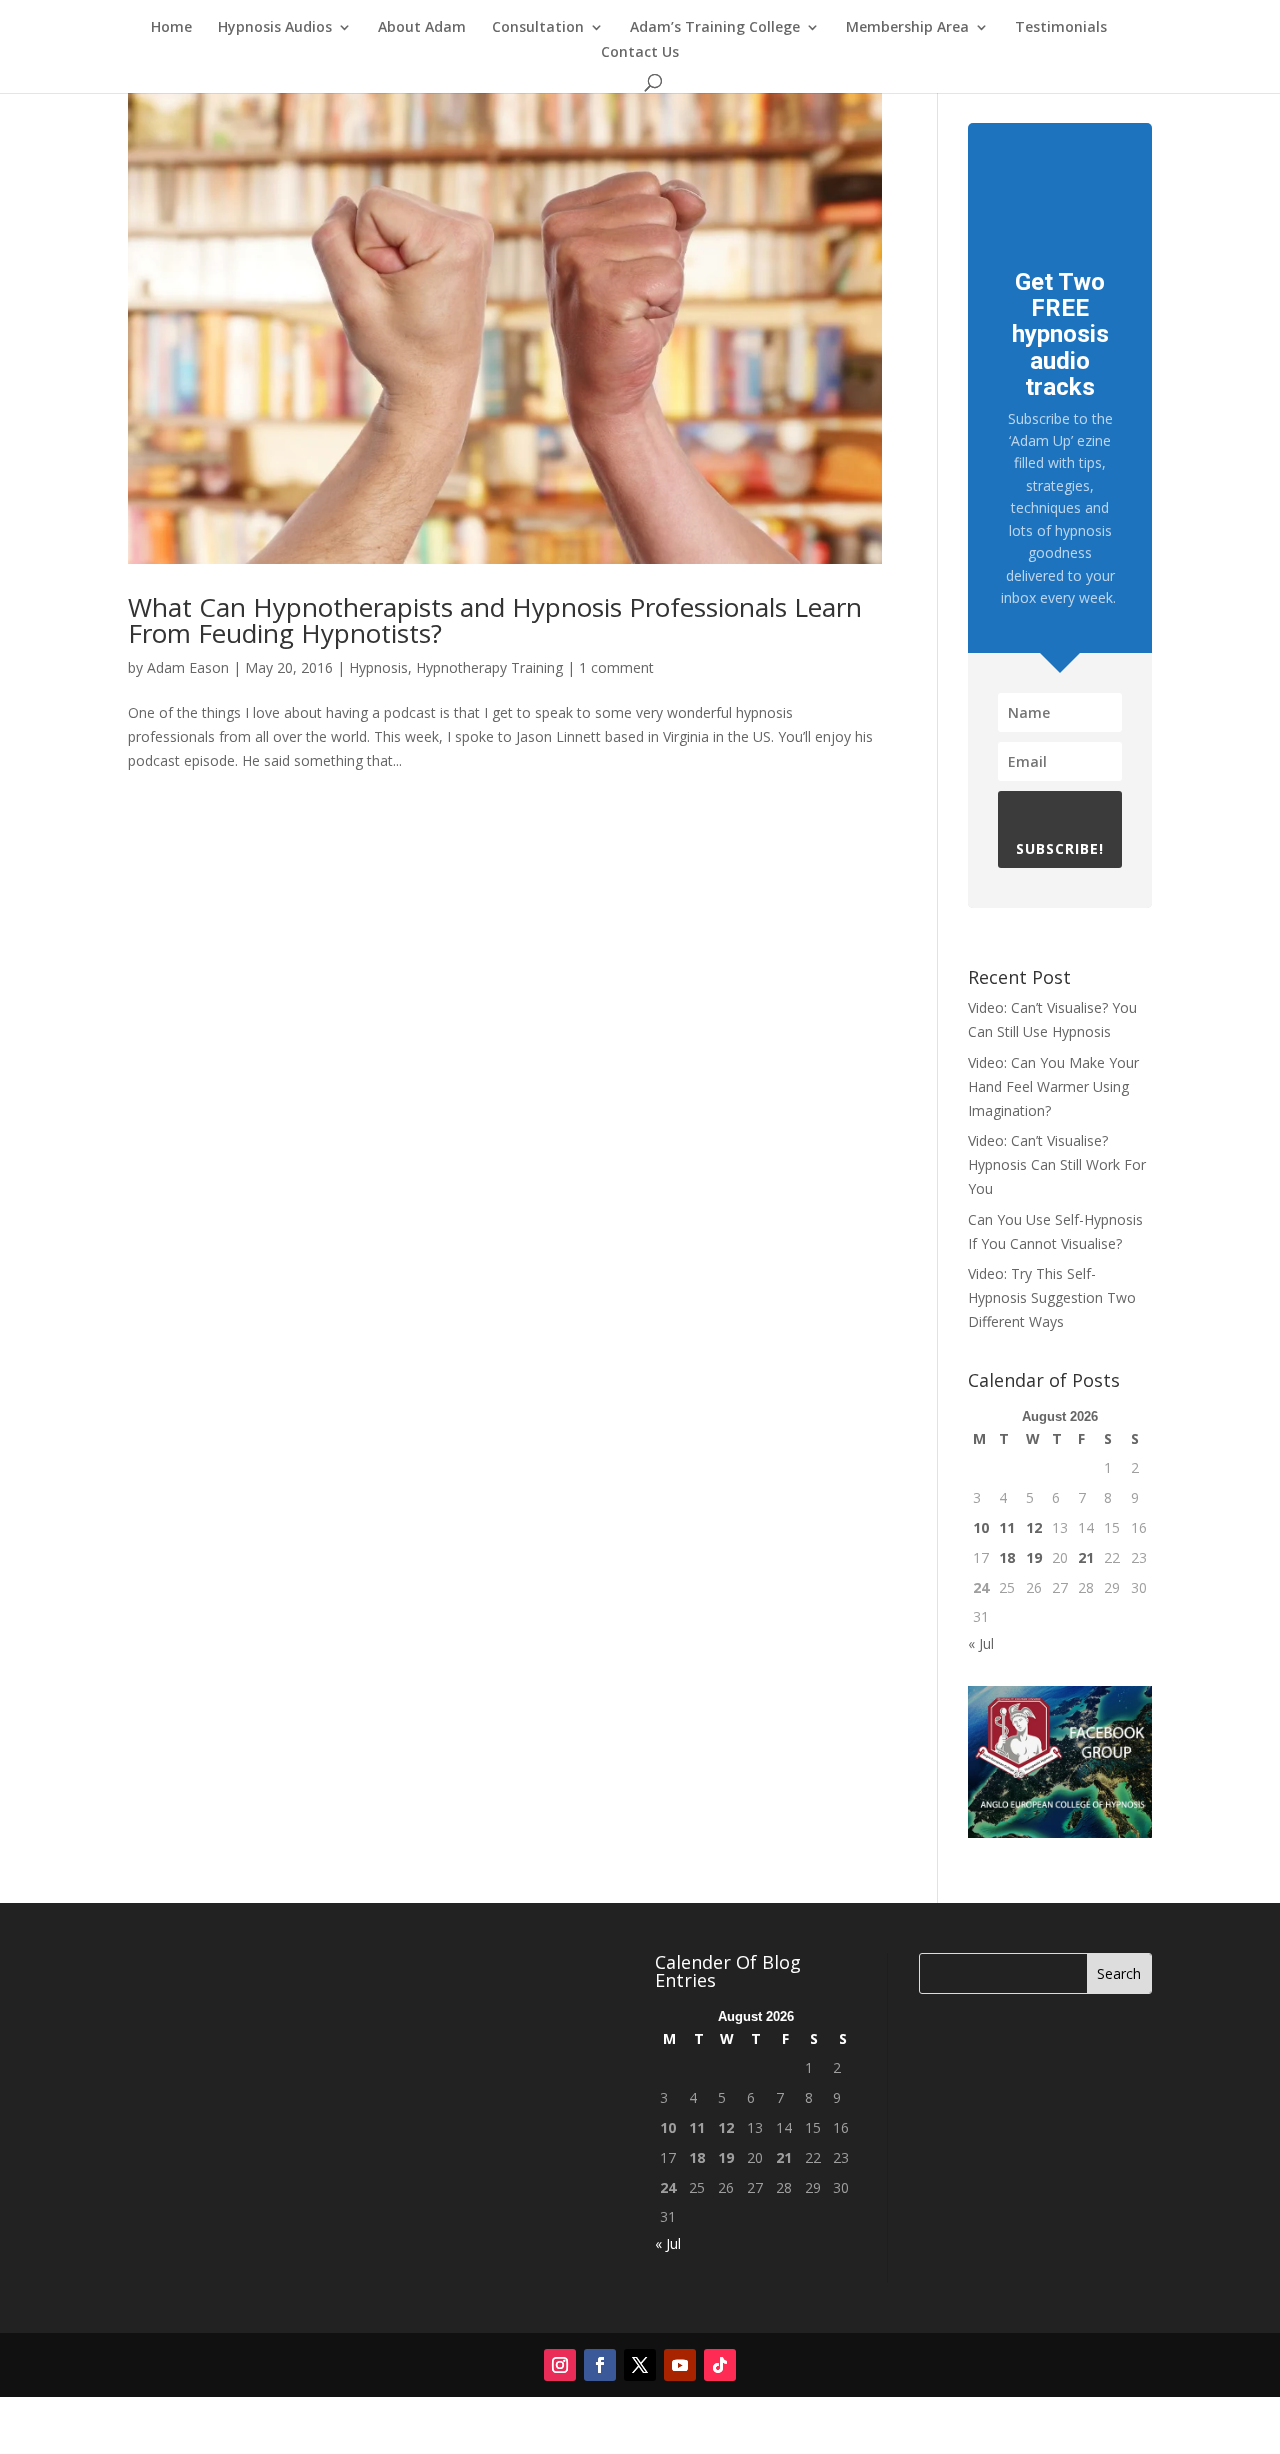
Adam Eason (188, 667)
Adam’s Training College (715, 28)
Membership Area (907, 28)
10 (981, 1527)
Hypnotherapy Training (489, 667)
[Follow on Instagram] (560, 2365)
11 (1007, 1527)
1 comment (616, 667)
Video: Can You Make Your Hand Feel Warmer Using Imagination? (1053, 1086)
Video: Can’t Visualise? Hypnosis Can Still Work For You (1057, 1164)
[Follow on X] (640, 2365)
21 (1086, 1557)
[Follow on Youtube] (680, 2365)
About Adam (422, 28)
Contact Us (640, 53)
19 (1034, 1557)
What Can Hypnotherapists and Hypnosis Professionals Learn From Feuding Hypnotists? (495, 620)
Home (171, 28)
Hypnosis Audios (275, 28)
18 (1007, 1557)
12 (1034, 1527)
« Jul (981, 1643)
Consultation (538, 28)
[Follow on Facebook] (600, 2365)
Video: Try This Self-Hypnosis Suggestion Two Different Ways (1052, 1297)
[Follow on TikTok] (720, 2365)
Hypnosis (378, 667)
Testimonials (1061, 28)
